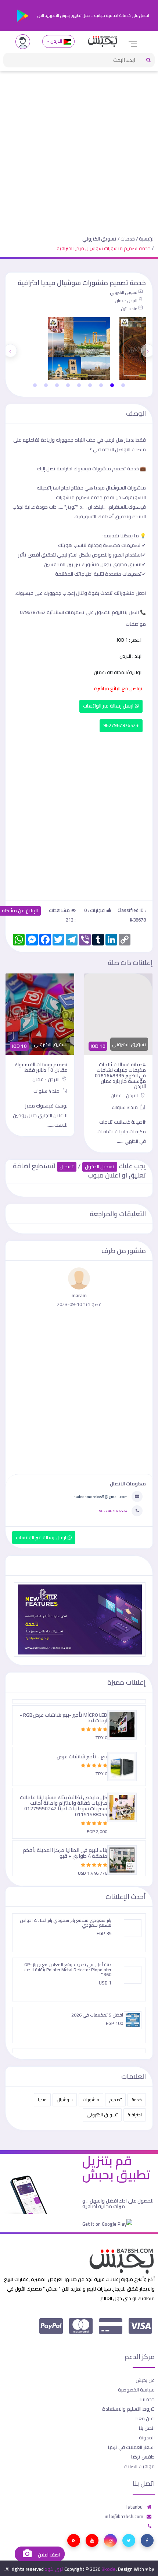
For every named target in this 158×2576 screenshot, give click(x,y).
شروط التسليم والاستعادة (128, 2409)
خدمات (128, 239)
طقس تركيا (143, 2457)
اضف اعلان (48, 2555)
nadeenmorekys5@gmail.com (100, 1496)
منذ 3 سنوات (125, 1107)
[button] (123, 385)
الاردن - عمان (126, 301)
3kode (109, 2569)
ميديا (42, 2100)
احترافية (135, 2115)
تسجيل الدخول (100, 1167)
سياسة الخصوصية (136, 2390)
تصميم (115, 2100)
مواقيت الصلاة (139, 2466)
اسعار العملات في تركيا (131, 2447)
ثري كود (54, 2569)
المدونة (147, 2438)
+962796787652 (121, 725)
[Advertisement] (79, 147)
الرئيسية (147, 239)
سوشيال (65, 2100)
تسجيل (67, 1167)
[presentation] (148, 351)
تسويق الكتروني (99, 239)
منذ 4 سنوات (47, 1091)
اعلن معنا (145, 2418)
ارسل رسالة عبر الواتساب (109, 706)
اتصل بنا (147, 2428)
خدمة (137, 2100)
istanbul (135, 2507)
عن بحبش (145, 2380)
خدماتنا (147, 2399)
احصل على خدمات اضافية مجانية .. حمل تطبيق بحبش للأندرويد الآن (93, 15)
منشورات (91, 2100)
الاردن (56, 41)
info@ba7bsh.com (124, 2516)
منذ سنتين (129, 309)
